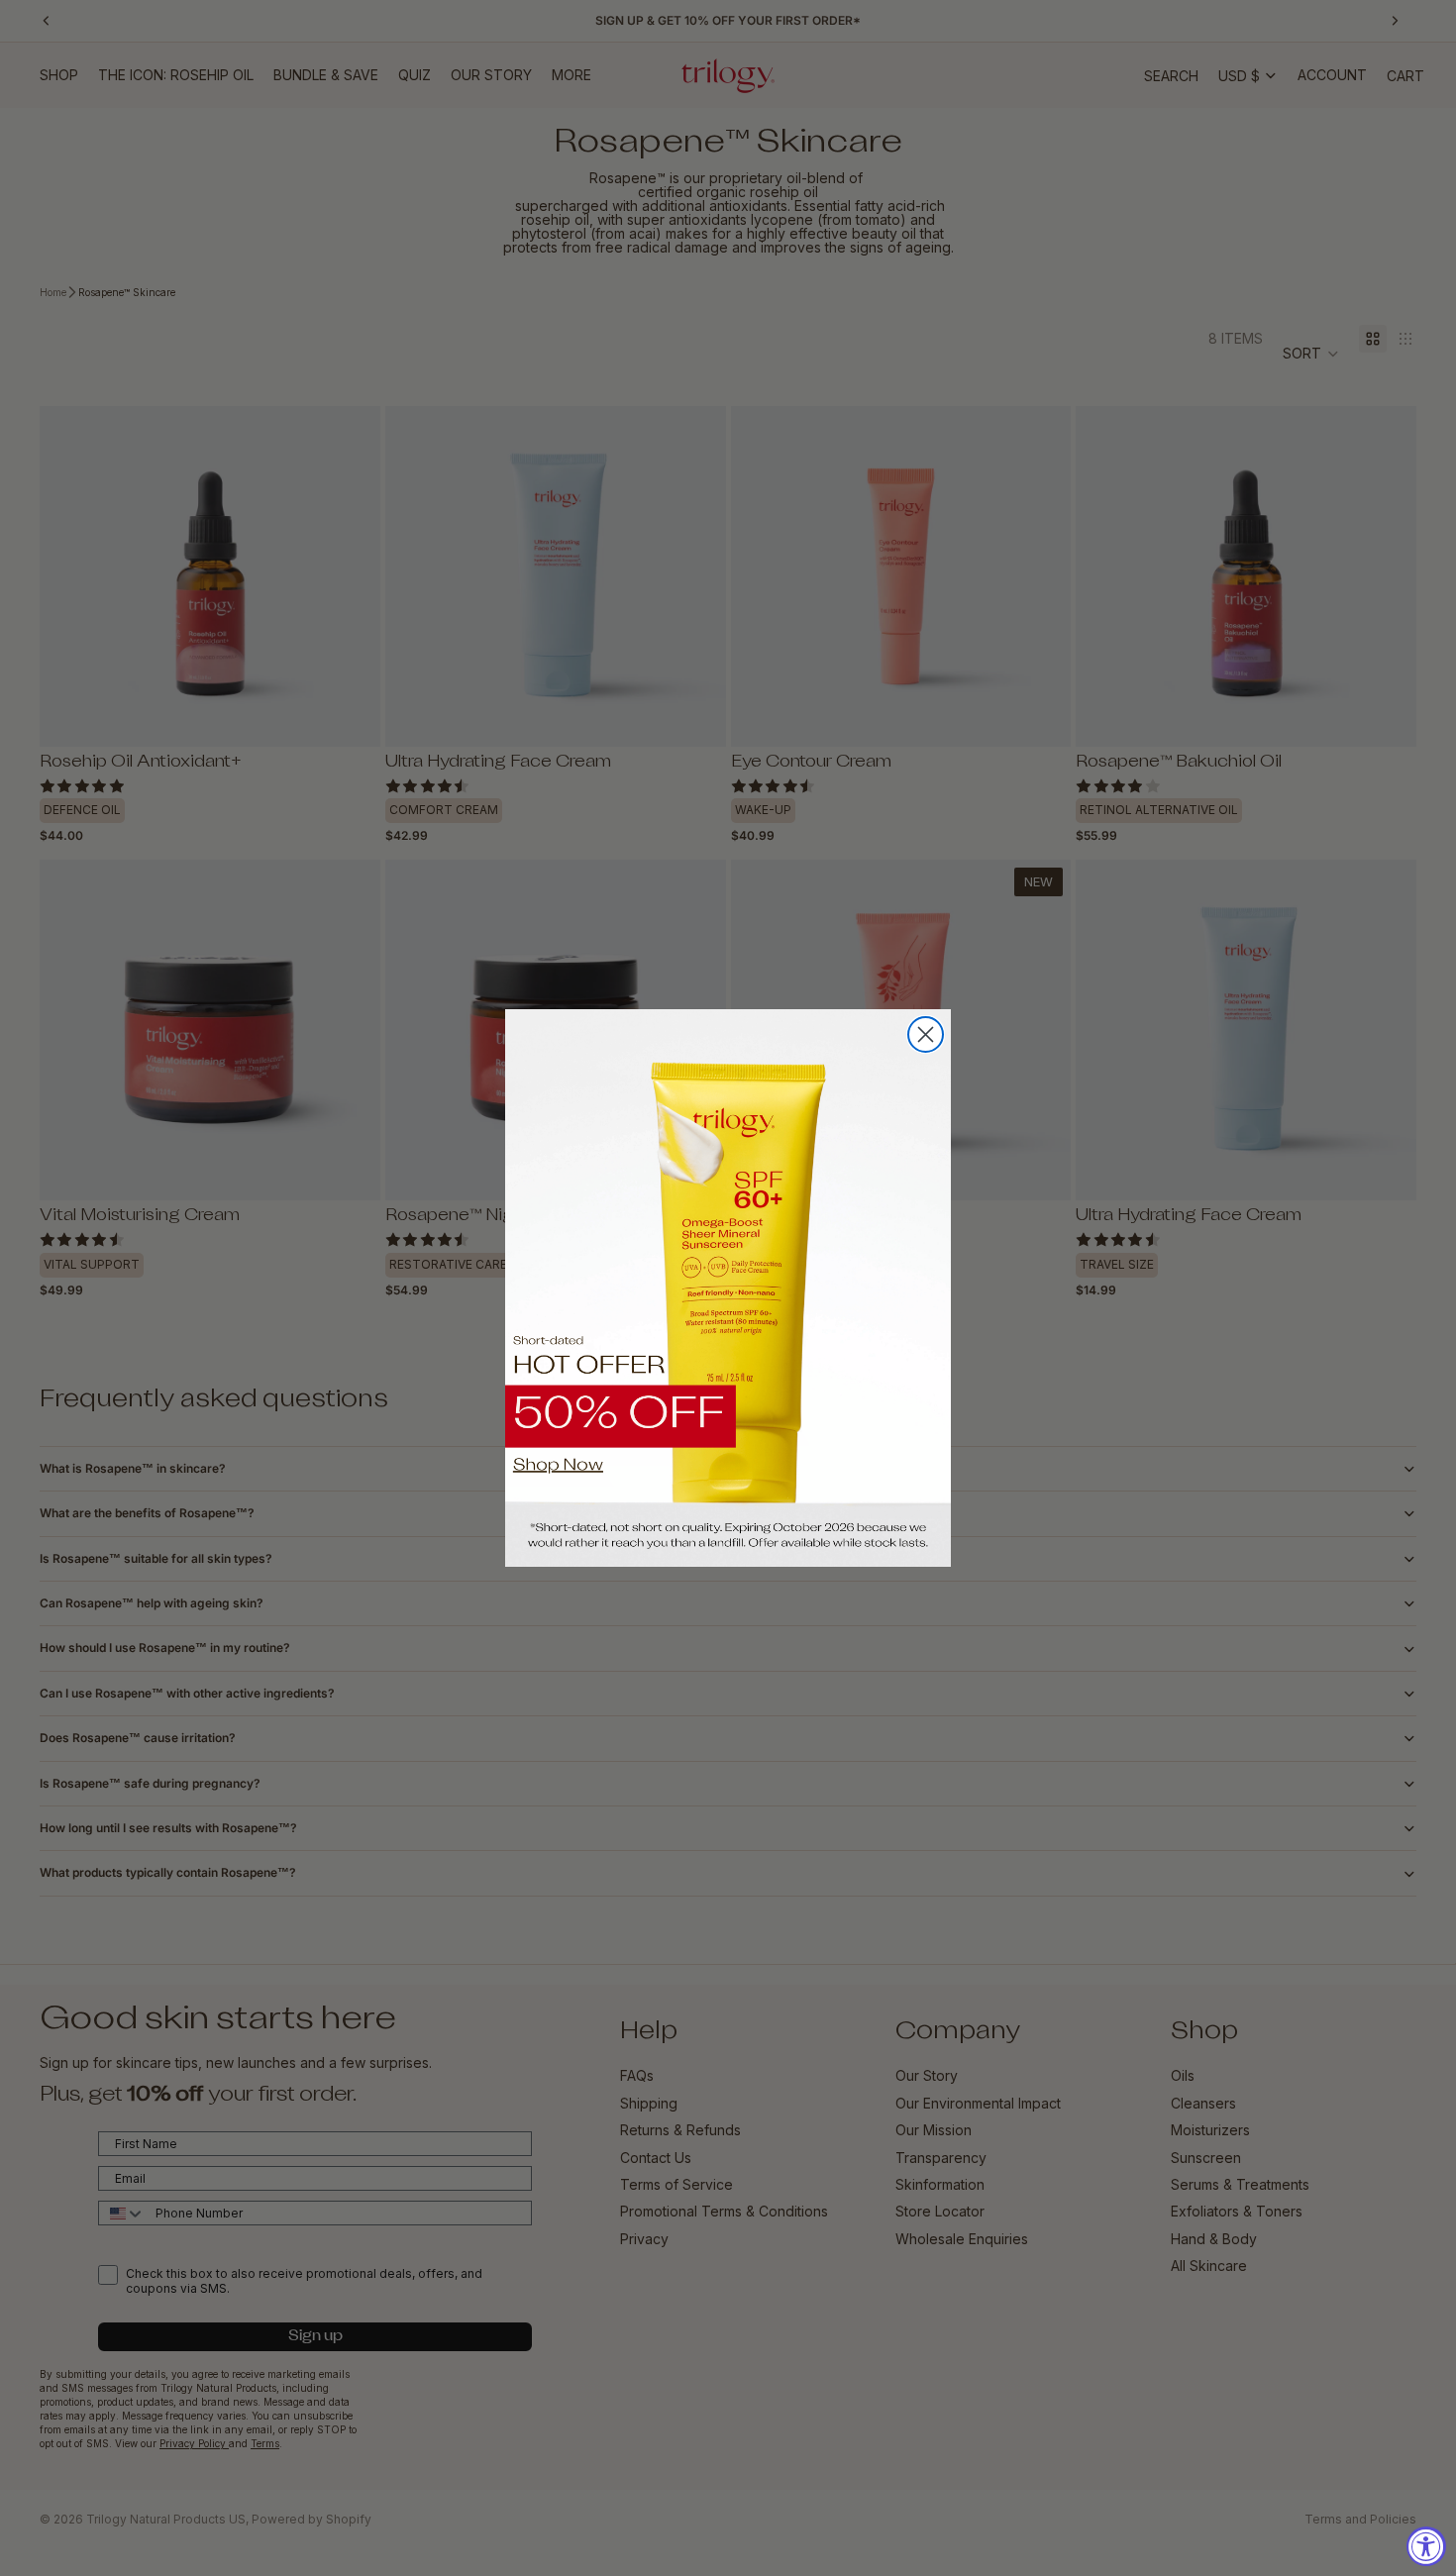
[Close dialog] (926, 1034)
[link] (728, 1288)
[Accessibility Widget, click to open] (1426, 2546)
